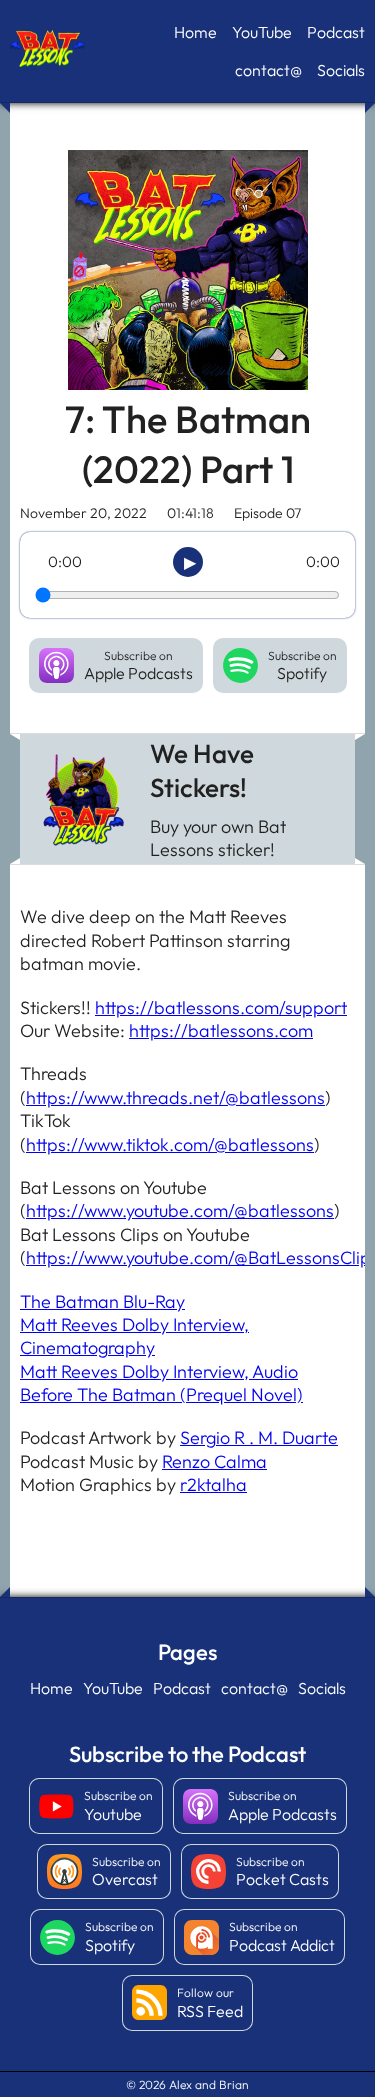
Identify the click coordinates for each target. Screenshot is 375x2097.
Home (195, 32)
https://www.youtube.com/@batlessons (180, 1210)
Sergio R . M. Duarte (259, 1437)
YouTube (262, 32)
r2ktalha (213, 1484)
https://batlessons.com (221, 1030)
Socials (341, 70)
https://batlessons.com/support (221, 1007)
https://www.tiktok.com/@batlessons (170, 1144)
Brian (234, 2084)
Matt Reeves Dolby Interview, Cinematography (134, 1336)
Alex (180, 2084)
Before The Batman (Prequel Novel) (161, 1394)
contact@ (268, 70)
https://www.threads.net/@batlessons (175, 1097)
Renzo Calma (214, 1461)
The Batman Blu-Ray (102, 1301)
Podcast (336, 32)
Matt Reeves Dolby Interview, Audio (159, 1371)
